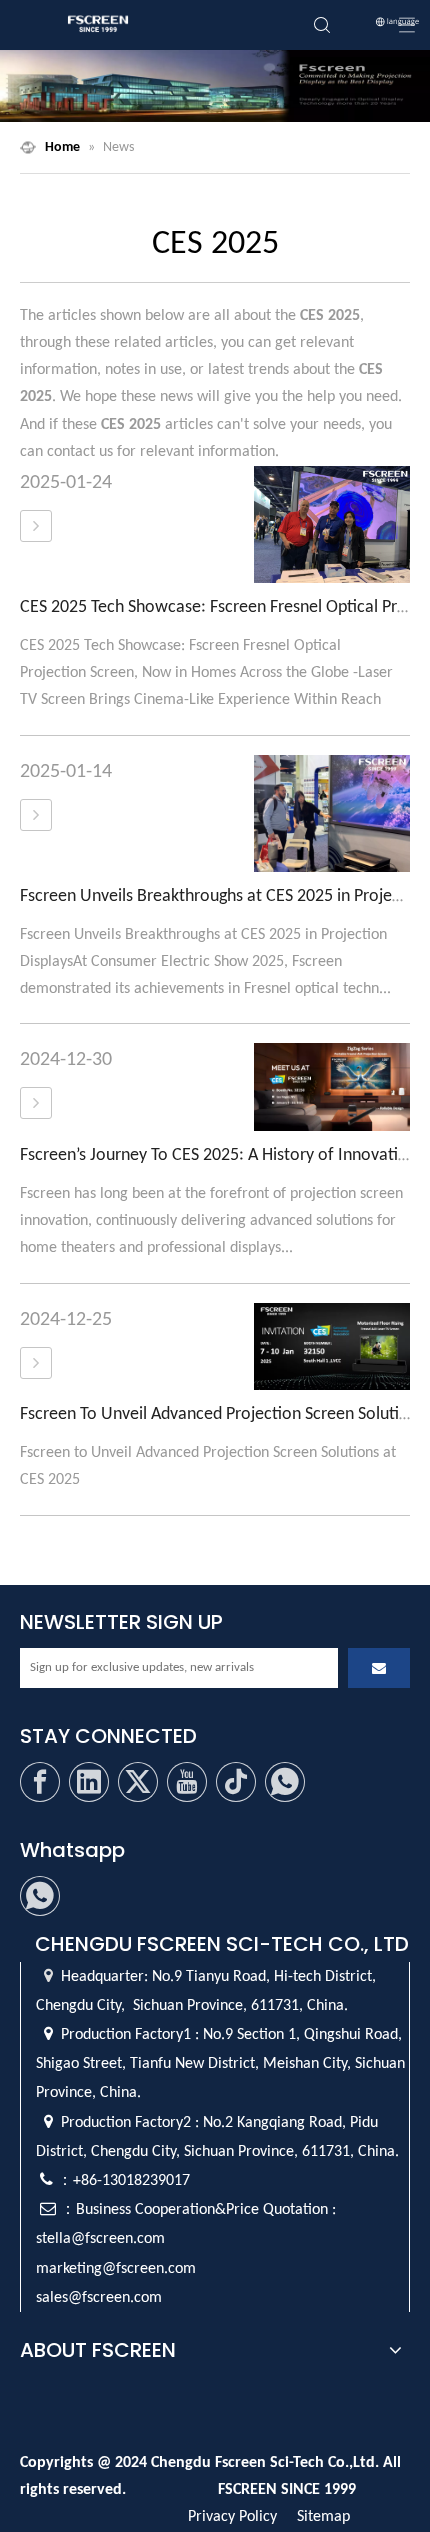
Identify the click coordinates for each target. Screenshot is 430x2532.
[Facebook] (40, 1782)
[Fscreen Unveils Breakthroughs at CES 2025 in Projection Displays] (36, 816)
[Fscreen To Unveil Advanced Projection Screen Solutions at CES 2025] (36, 1364)
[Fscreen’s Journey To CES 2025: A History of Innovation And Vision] (36, 1104)
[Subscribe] (379, 1668)
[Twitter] (138, 1782)
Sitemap (323, 2517)
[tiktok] (236, 1782)
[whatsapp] (285, 1782)
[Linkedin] (89, 1782)
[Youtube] (187, 1782)
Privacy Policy (232, 2517)
